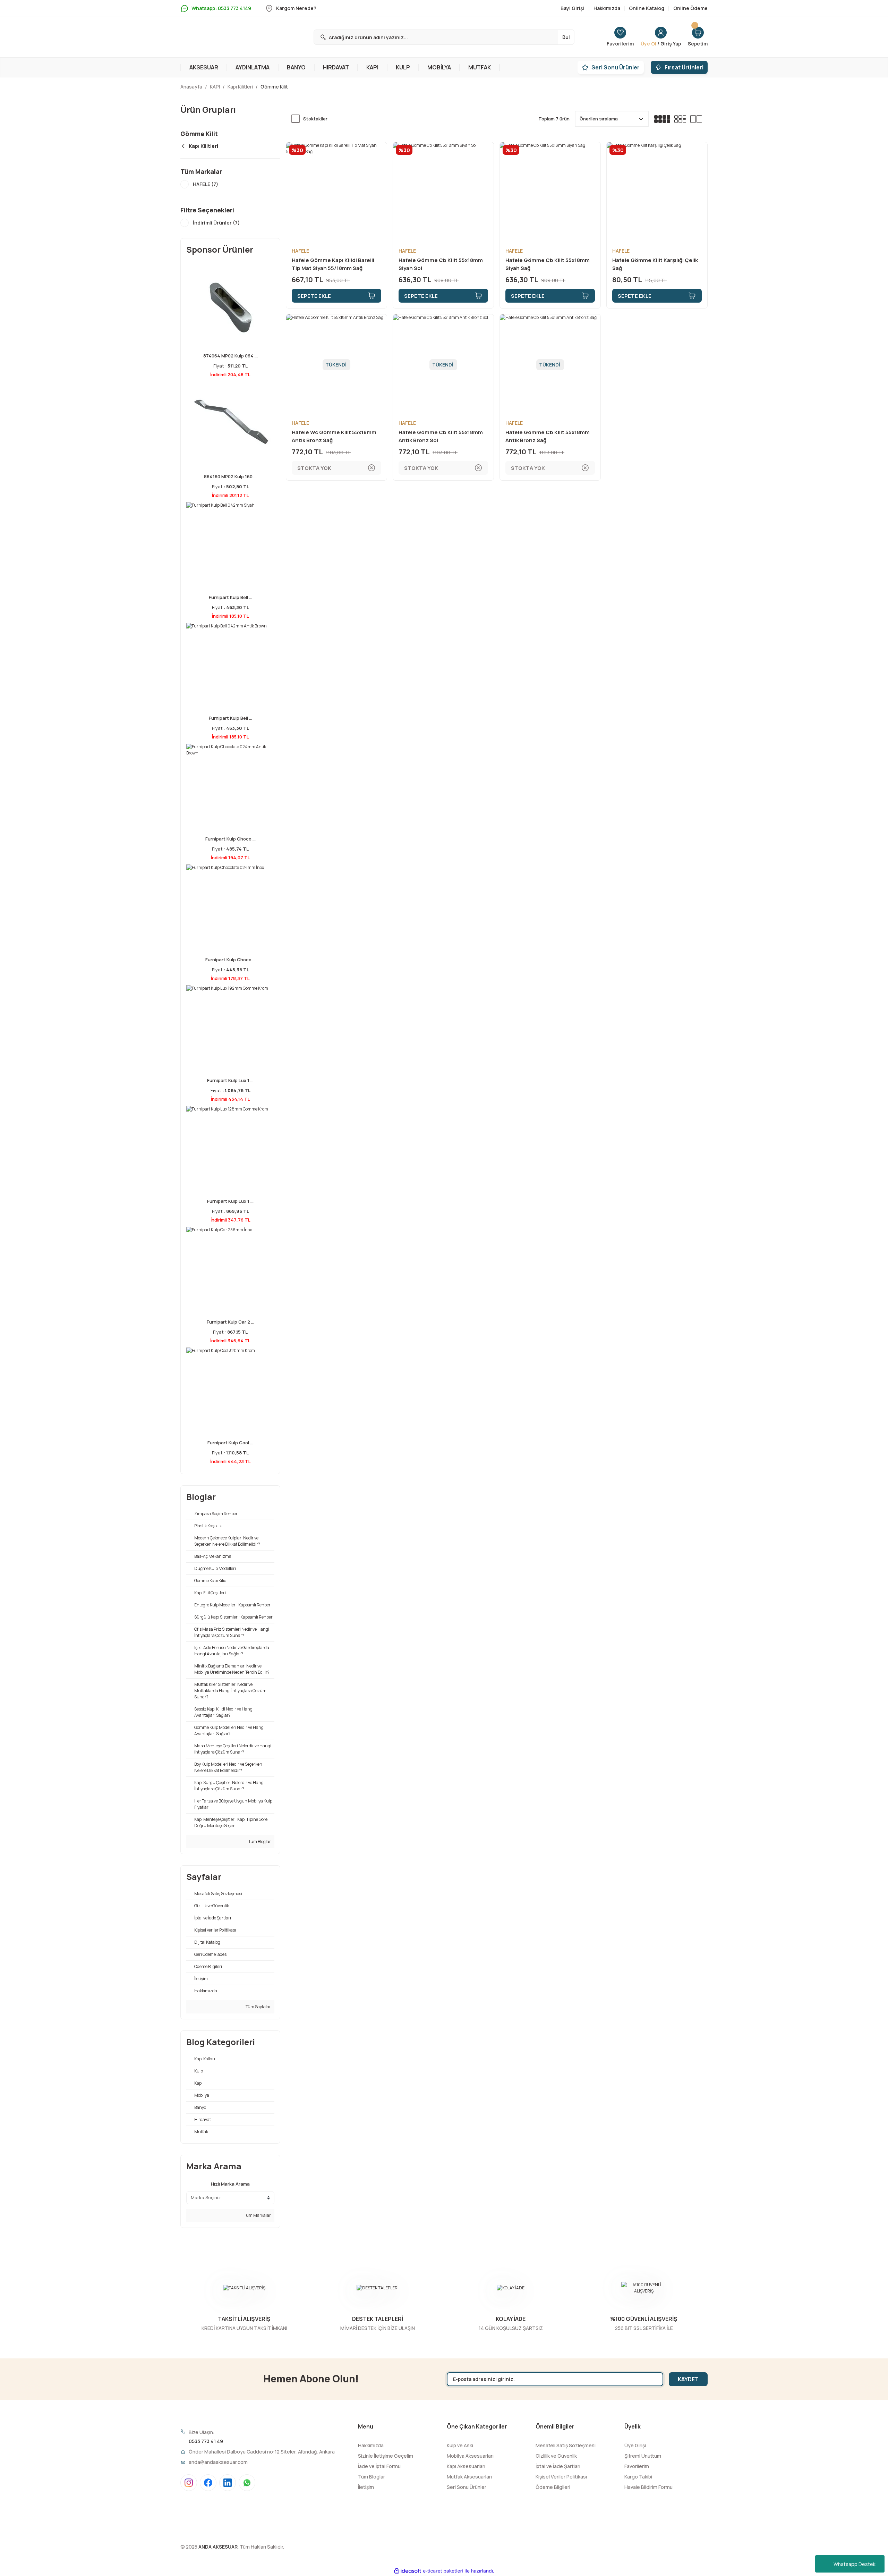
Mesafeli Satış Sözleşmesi (566, 2445)
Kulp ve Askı (460, 2445)
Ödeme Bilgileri (553, 2487)
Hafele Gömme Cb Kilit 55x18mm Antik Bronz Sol (441, 436)
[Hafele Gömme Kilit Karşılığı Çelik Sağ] (657, 193)
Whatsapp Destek (855, 2564)
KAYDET (688, 2379)
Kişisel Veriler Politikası (561, 2477)
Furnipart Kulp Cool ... (230, 1443)
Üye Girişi (635, 2445)
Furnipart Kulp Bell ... (230, 597)
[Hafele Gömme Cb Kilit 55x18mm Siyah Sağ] (550, 193)
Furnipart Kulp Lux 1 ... (230, 1080)
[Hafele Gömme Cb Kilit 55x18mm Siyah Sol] (443, 193)
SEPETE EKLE (314, 296)
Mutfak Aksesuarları (469, 2477)
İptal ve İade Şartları (558, 2466)
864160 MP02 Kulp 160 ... (230, 476)
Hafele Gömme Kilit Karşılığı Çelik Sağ (655, 264)
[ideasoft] (408, 2571)
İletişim (366, 2487)
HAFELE (300, 251)
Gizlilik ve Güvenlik (556, 2456)
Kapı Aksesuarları (466, 2466)
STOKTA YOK (314, 468)
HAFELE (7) (206, 184)
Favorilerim (637, 2466)
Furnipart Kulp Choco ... (230, 839)
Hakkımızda (371, 2445)
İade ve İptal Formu (379, 2466)
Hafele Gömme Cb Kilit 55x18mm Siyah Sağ (548, 264)
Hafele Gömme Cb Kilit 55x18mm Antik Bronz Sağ (548, 436)
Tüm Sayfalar (258, 2007)
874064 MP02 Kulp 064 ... (230, 356)
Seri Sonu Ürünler (467, 2487)
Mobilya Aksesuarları (470, 2456)
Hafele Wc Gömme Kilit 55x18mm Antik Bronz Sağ (334, 436)
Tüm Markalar (257, 2215)
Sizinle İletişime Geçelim (386, 2456)
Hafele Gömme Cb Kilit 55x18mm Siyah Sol (441, 264)
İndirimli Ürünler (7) (216, 223)
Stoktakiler (315, 119)
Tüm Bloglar (259, 1842)
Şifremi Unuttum (643, 2456)
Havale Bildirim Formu (648, 2487)
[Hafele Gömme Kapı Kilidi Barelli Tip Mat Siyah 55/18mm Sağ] (336, 193)
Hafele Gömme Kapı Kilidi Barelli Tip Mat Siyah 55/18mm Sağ (333, 264)
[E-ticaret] (443, 2571)
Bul (566, 37)
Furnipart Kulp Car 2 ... (230, 1322)
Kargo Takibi (638, 2477)
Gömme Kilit (274, 87)
